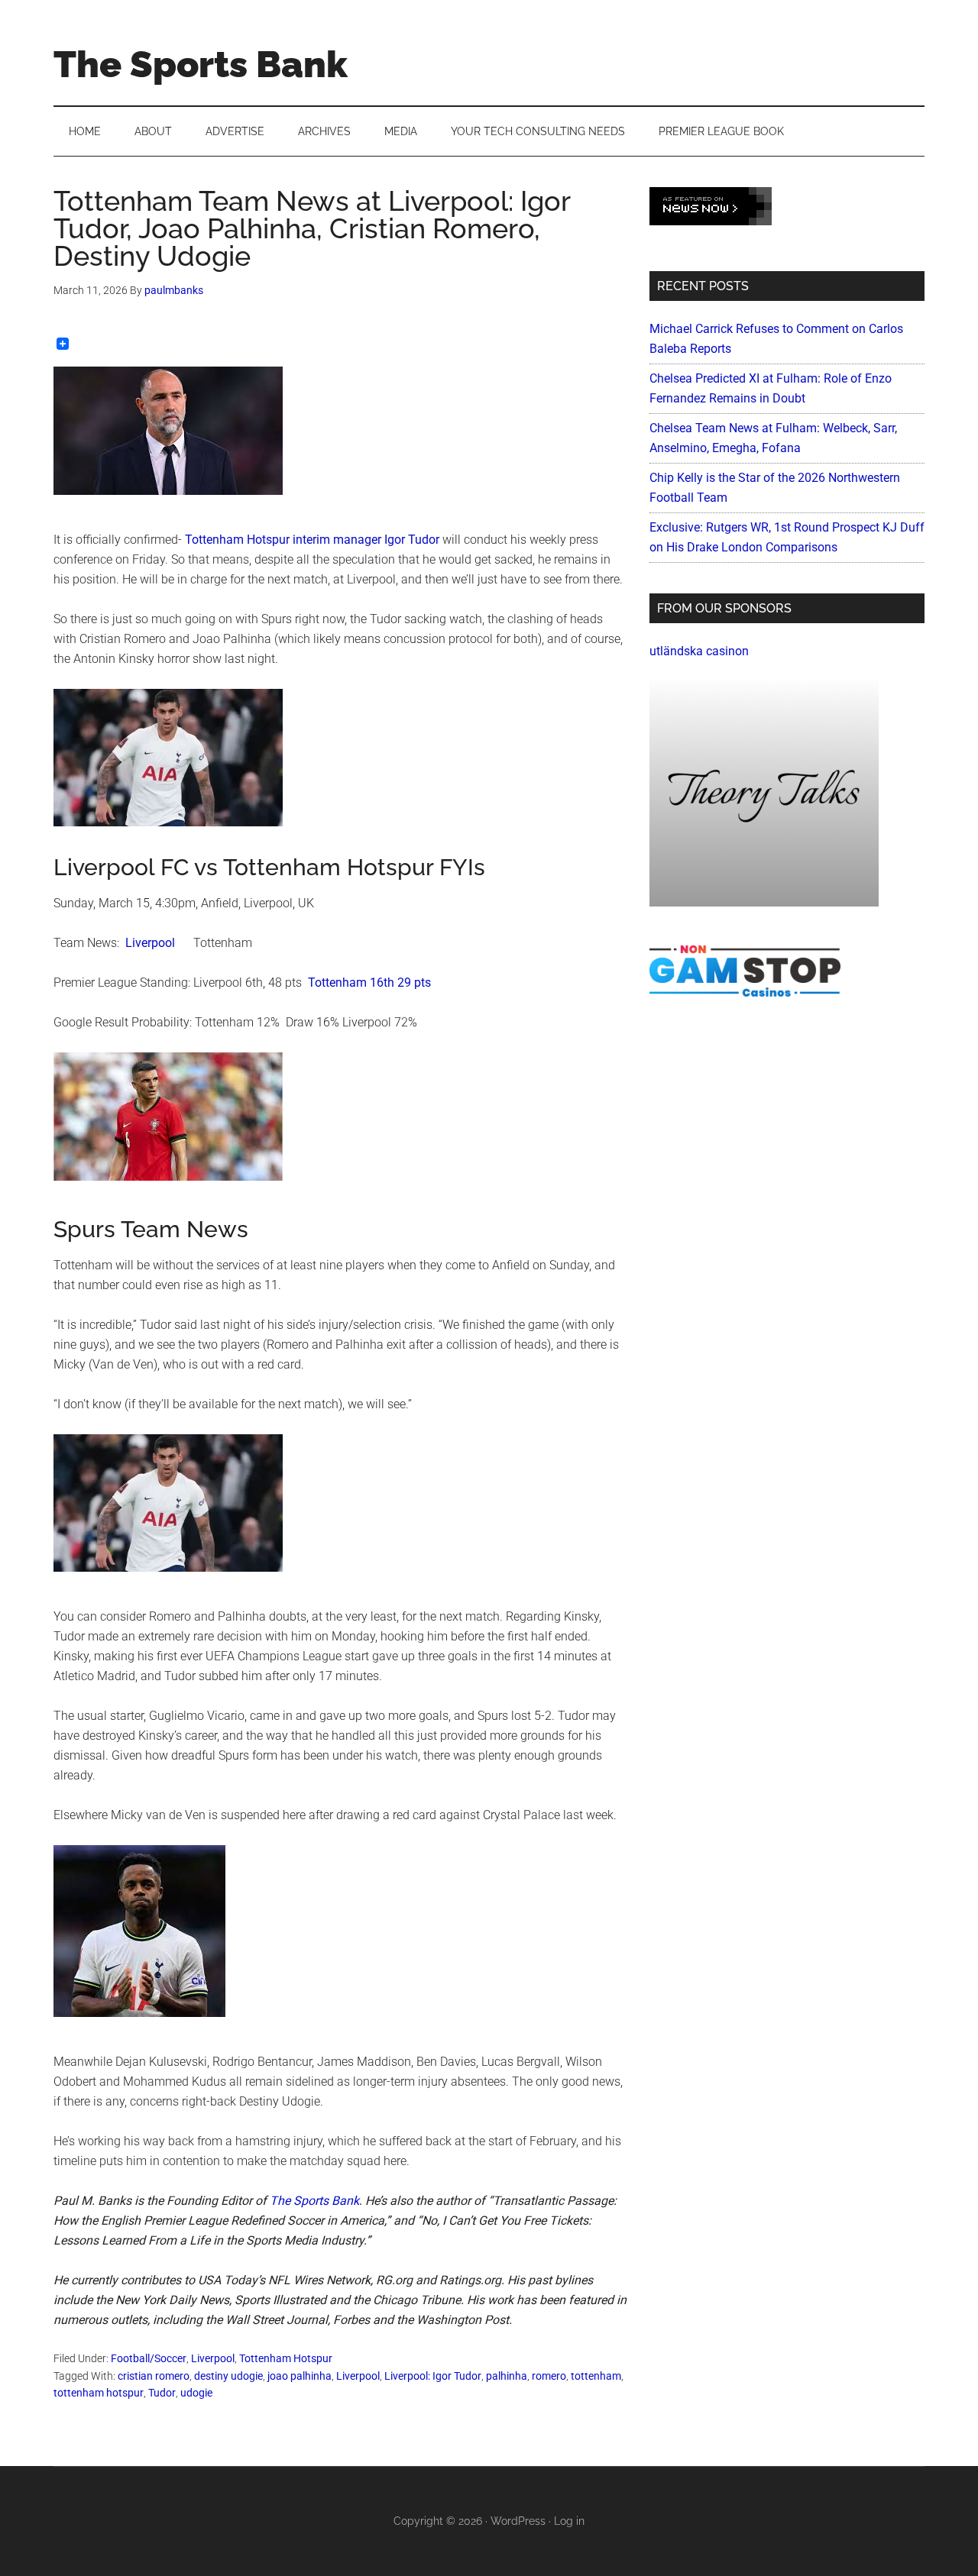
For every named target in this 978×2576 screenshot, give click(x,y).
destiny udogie (228, 2376)
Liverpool (150, 943)
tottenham (596, 2376)
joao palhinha (300, 2376)
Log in (569, 2521)
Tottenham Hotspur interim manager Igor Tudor (312, 540)
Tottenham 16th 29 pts (369, 983)
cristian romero (154, 2376)
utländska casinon (699, 651)
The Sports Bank (201, 64)
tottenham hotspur (99, 2393)
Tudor (162, 2393)
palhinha (507, 2376)
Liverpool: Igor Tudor (433, 2376)
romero (549, 2376)
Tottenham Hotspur (286, 2358)
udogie (196, 2393)
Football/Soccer (149, 2358)
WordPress (518, 2521)
